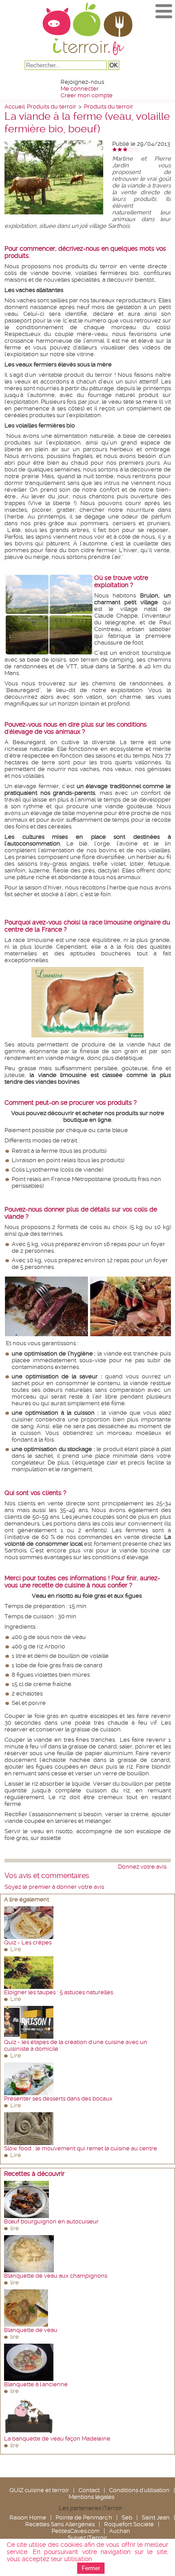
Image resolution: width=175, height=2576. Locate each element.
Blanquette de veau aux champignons (56, 2276)
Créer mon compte (87, 95)
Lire (16, 1949)
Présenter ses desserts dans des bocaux (58, 2099)
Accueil (15, 107)
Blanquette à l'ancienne (36, 2384)
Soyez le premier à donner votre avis (54, 1887)
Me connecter (80, 89)
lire (15, 2228)
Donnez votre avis (142, 1867)
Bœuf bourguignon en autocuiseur (51, 2221)
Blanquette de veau (31, 2330)
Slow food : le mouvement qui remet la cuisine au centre (81, 2148)
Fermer (91, 2568)
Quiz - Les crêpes (28, 1942)
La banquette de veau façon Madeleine (57, 2439)
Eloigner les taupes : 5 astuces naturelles (59, 1992)
